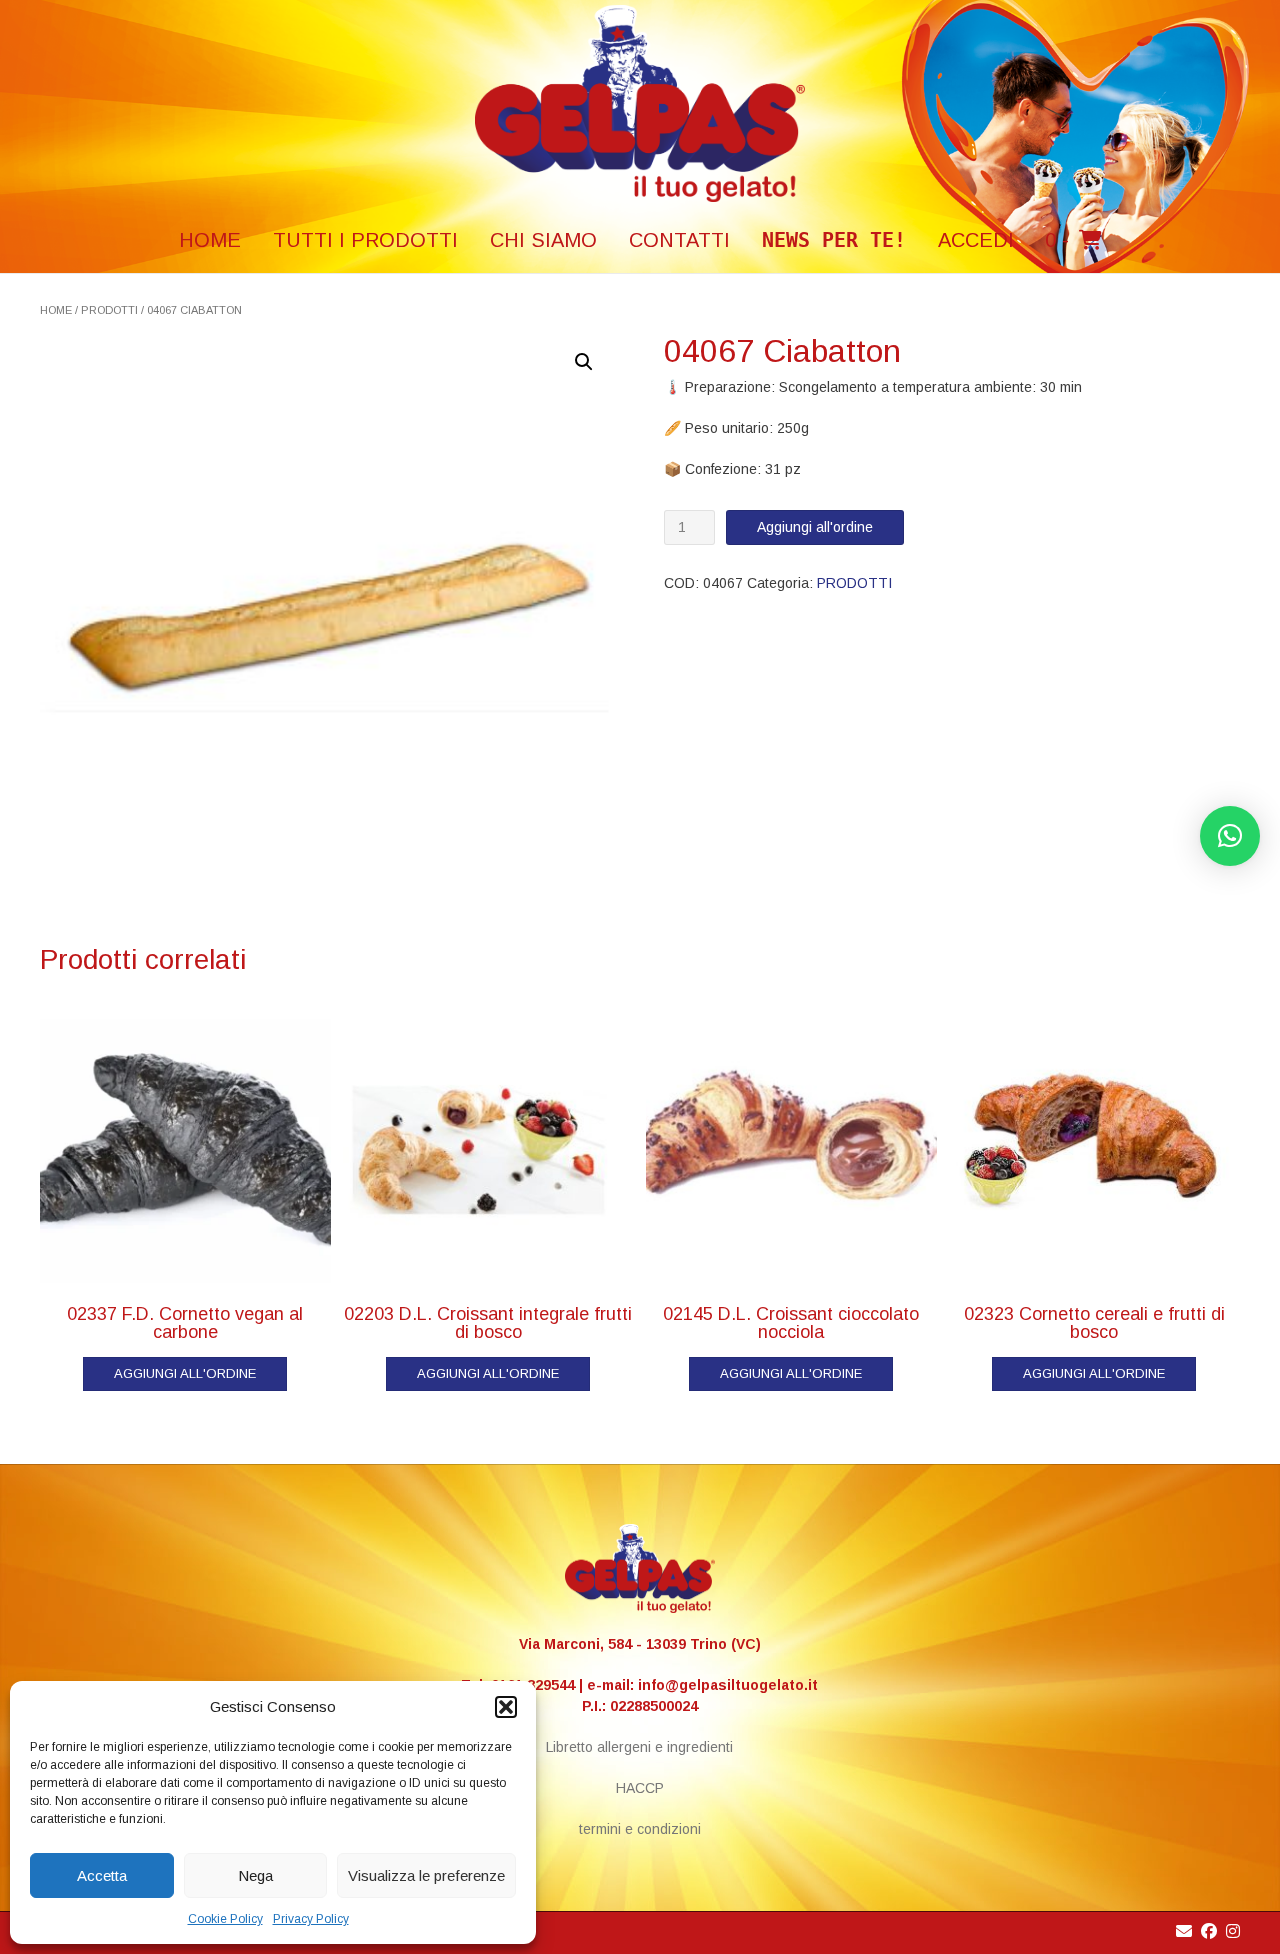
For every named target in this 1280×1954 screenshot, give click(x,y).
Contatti (679, 240)
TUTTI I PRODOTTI (365, 240)
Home (56, 310)
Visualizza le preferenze (426, 1875)
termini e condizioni (640, 1829)
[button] (506, 1707)
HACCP (640, 1788)
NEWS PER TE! (834, 240)
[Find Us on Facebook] (1209, 1932)
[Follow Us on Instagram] (1233, 1932)
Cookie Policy (225, 1919)
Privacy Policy (311, 1919)
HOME (210, 240)
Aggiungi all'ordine (815, 527)
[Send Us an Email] (1184, 1932)
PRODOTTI (109, 310)
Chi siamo (543, 240)
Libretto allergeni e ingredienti (639, 1747)
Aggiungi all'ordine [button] (185, 1373)
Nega (255, 1875)
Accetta (102, 1875)
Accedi (976, 240)
